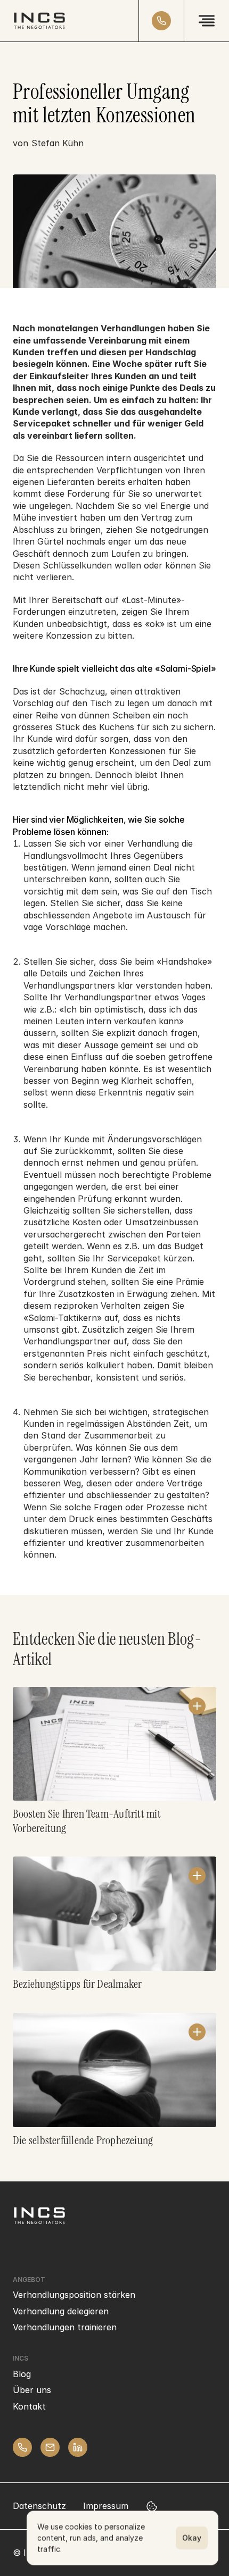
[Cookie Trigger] (152, 2506)
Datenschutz (39, 2506)
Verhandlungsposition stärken (74, 2295)
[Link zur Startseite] (39, 21)
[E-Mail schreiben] (50, 2447)
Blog (22, 2374)
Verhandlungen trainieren (65, 2327)
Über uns (32, 2390)
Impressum (106, 2506)
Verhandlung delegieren (61, 2311)
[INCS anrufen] (161, 21)
